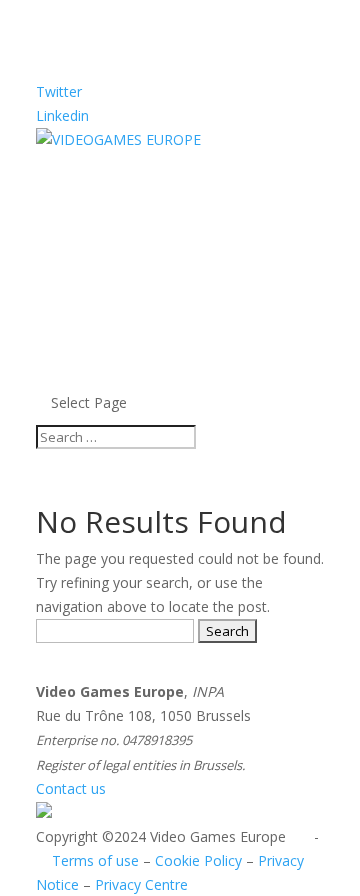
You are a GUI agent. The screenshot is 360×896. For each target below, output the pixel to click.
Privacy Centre (141, 884)
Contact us (71, 788)
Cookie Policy (198, 860)
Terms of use (95, 860)
